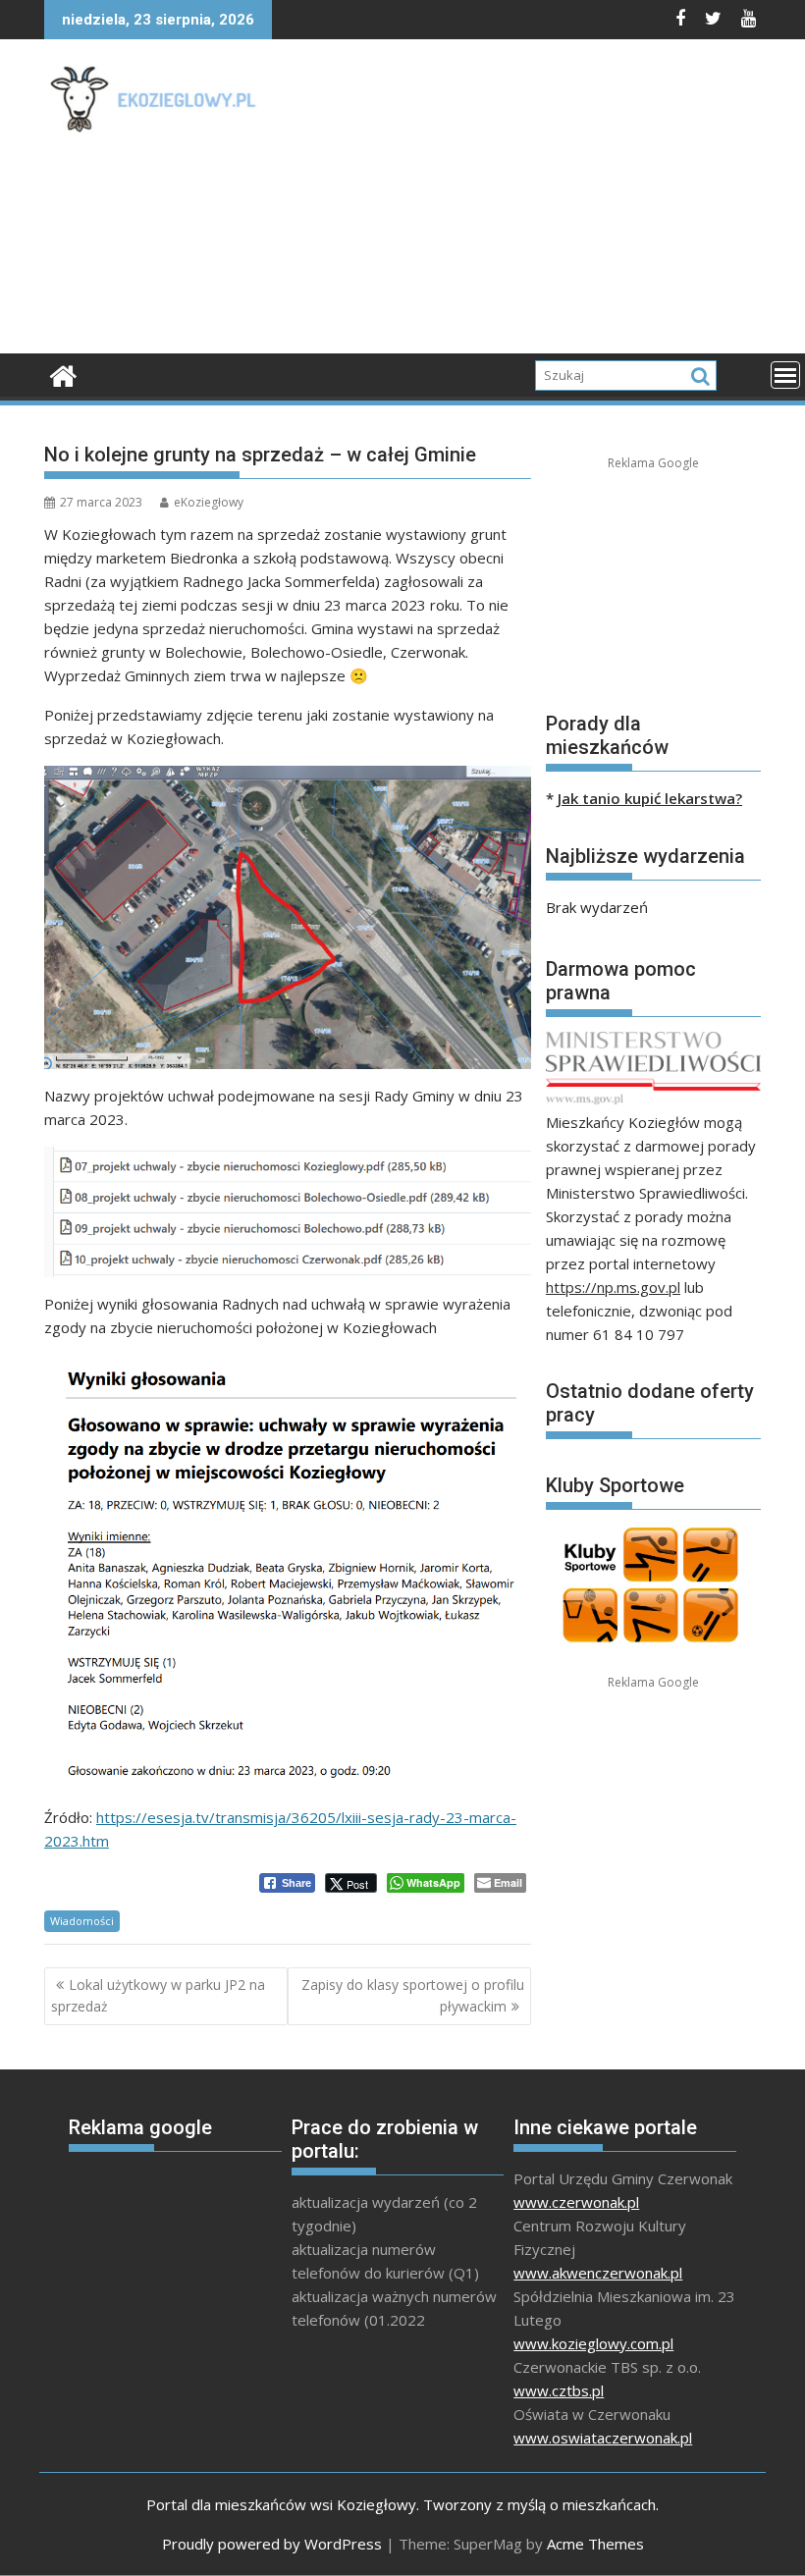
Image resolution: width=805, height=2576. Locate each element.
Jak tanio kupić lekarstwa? (650, 798)
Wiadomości (82, 1921)
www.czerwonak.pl (576, 2202)
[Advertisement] (539, 201)
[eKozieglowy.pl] (63, 374)
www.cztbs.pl (559, 2390)
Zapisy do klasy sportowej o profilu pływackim (413, 1995)
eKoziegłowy (209, 502)
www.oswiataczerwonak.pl (603, 2438)
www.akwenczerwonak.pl (598, 2273)
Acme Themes (595, 2544)
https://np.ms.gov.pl (613, 1287)
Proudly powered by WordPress (272, 2544)
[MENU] (785, 375)
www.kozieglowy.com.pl (593, 2343)
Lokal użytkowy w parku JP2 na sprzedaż (158, 1995)
